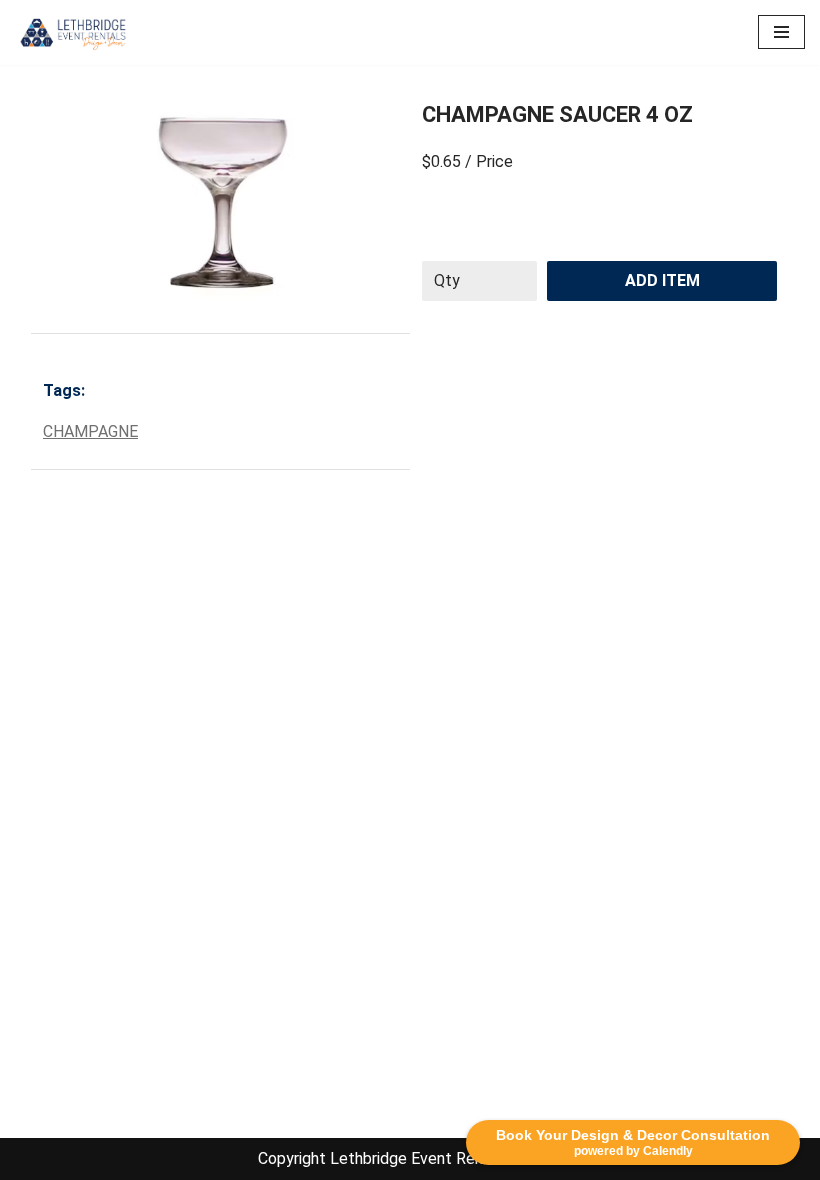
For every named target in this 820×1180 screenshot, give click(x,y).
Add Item (662, 280)
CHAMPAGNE (90, 431)
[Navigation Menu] (781, 32)
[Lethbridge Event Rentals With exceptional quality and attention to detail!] (75, 32)
